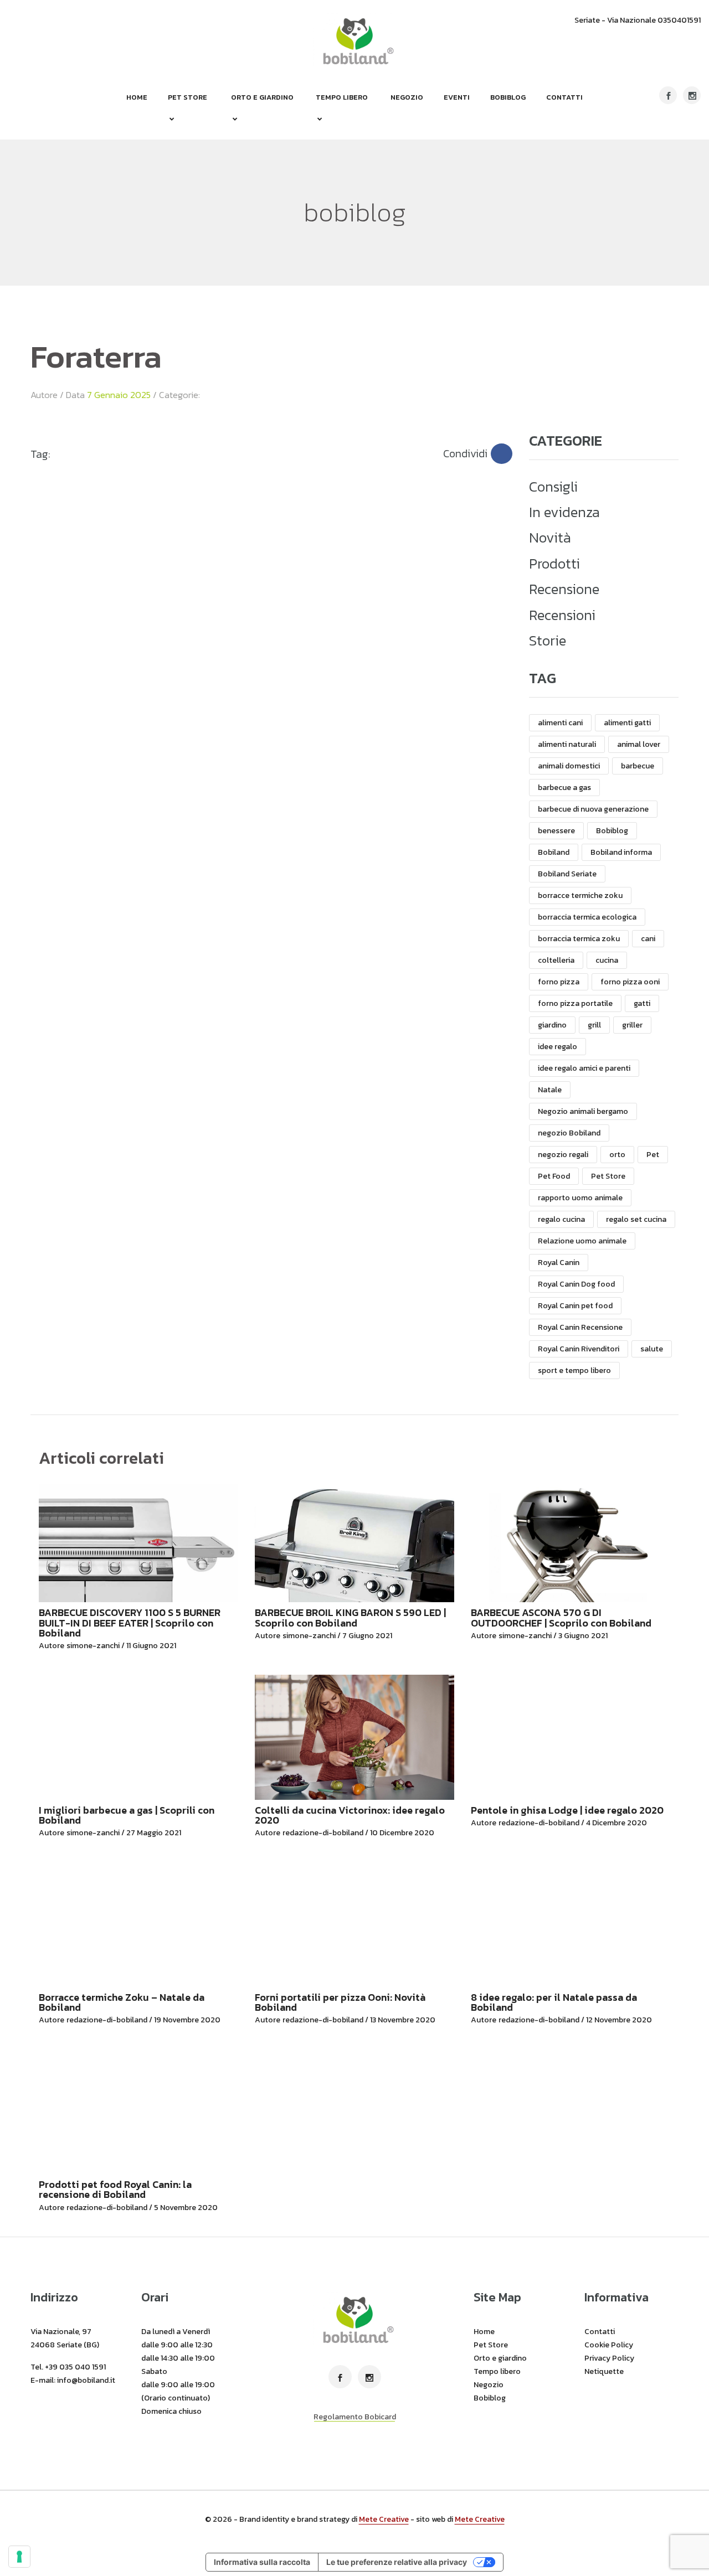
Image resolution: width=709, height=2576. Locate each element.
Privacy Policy (609, 2358)
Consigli (553, 487)
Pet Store (187, 97)
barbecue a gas (564, 788)
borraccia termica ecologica (587, 917)
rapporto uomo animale (580, 1198)
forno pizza (559, 982)
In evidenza (564, 512)
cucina (607, 960)
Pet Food (554, 1176)
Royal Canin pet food (575, 1306)
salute (652, 1349)
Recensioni (562, 615)
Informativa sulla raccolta (262, 2562)
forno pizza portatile (575, 1003)
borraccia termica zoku (579, 939)
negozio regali (563, 1155)
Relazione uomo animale (582, 1241)
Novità (550, 538)
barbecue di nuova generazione (593, 809)
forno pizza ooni (630, 982)
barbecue (638, 766)
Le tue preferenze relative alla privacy (397, 2562)
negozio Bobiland (569, 1133)
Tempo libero (342, 97)
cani (648, 939)
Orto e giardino (262, 97)
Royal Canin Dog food (576, 1284)
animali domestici (569, 766)
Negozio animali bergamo (583, 1111)
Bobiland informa (621, 852)
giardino (552, 1025)
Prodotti (554, 564)
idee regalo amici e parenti (584, 1068)
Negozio (407, 97)
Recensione (564, 589)
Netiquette (604, 2371)
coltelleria (556, 960)
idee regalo (558, 1047)
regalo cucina (561, 1219)
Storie (548, 641)
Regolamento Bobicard (355, 2417)
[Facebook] (502, 454)
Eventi (457, 97)
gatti (642, 1003)
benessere (556, 831)
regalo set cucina (636, 1219)
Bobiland (554, 852)
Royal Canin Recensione (580, 1327)
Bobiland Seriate (567, 874)
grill (594, 1025)
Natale (550, 1090)
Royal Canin (559, 1263)
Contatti (564, 97)
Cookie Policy (609, 2345)
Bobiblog (508, 97)
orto (617, 1155)
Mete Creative (384, 2519)
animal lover (639, 744)
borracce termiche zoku (580, 895)
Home (137, 97)
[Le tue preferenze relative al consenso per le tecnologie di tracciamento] (19, 2557)
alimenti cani (560, 723)
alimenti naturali (567, 744)
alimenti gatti (627, 723)
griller (632, 1025)
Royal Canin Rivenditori (579, 1349)
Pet (653, 1155)
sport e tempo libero (574, 1370)
